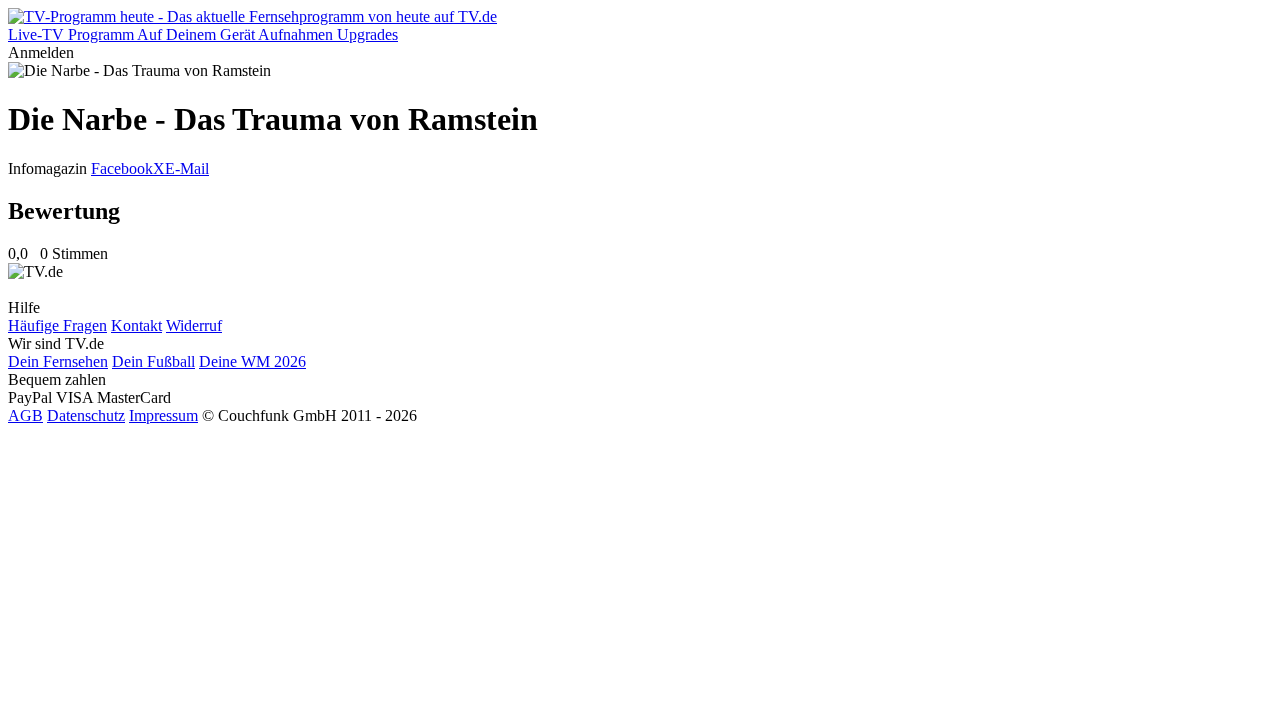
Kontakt (136, 325)
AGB (25, 415)
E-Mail (187, 168)
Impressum (163, 415)
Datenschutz (86, 415)
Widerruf (194, 325)
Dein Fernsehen (58, 361)
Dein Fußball (153, 361)
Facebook (122, 168)
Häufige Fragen (57, 325)
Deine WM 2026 (252, 361)
